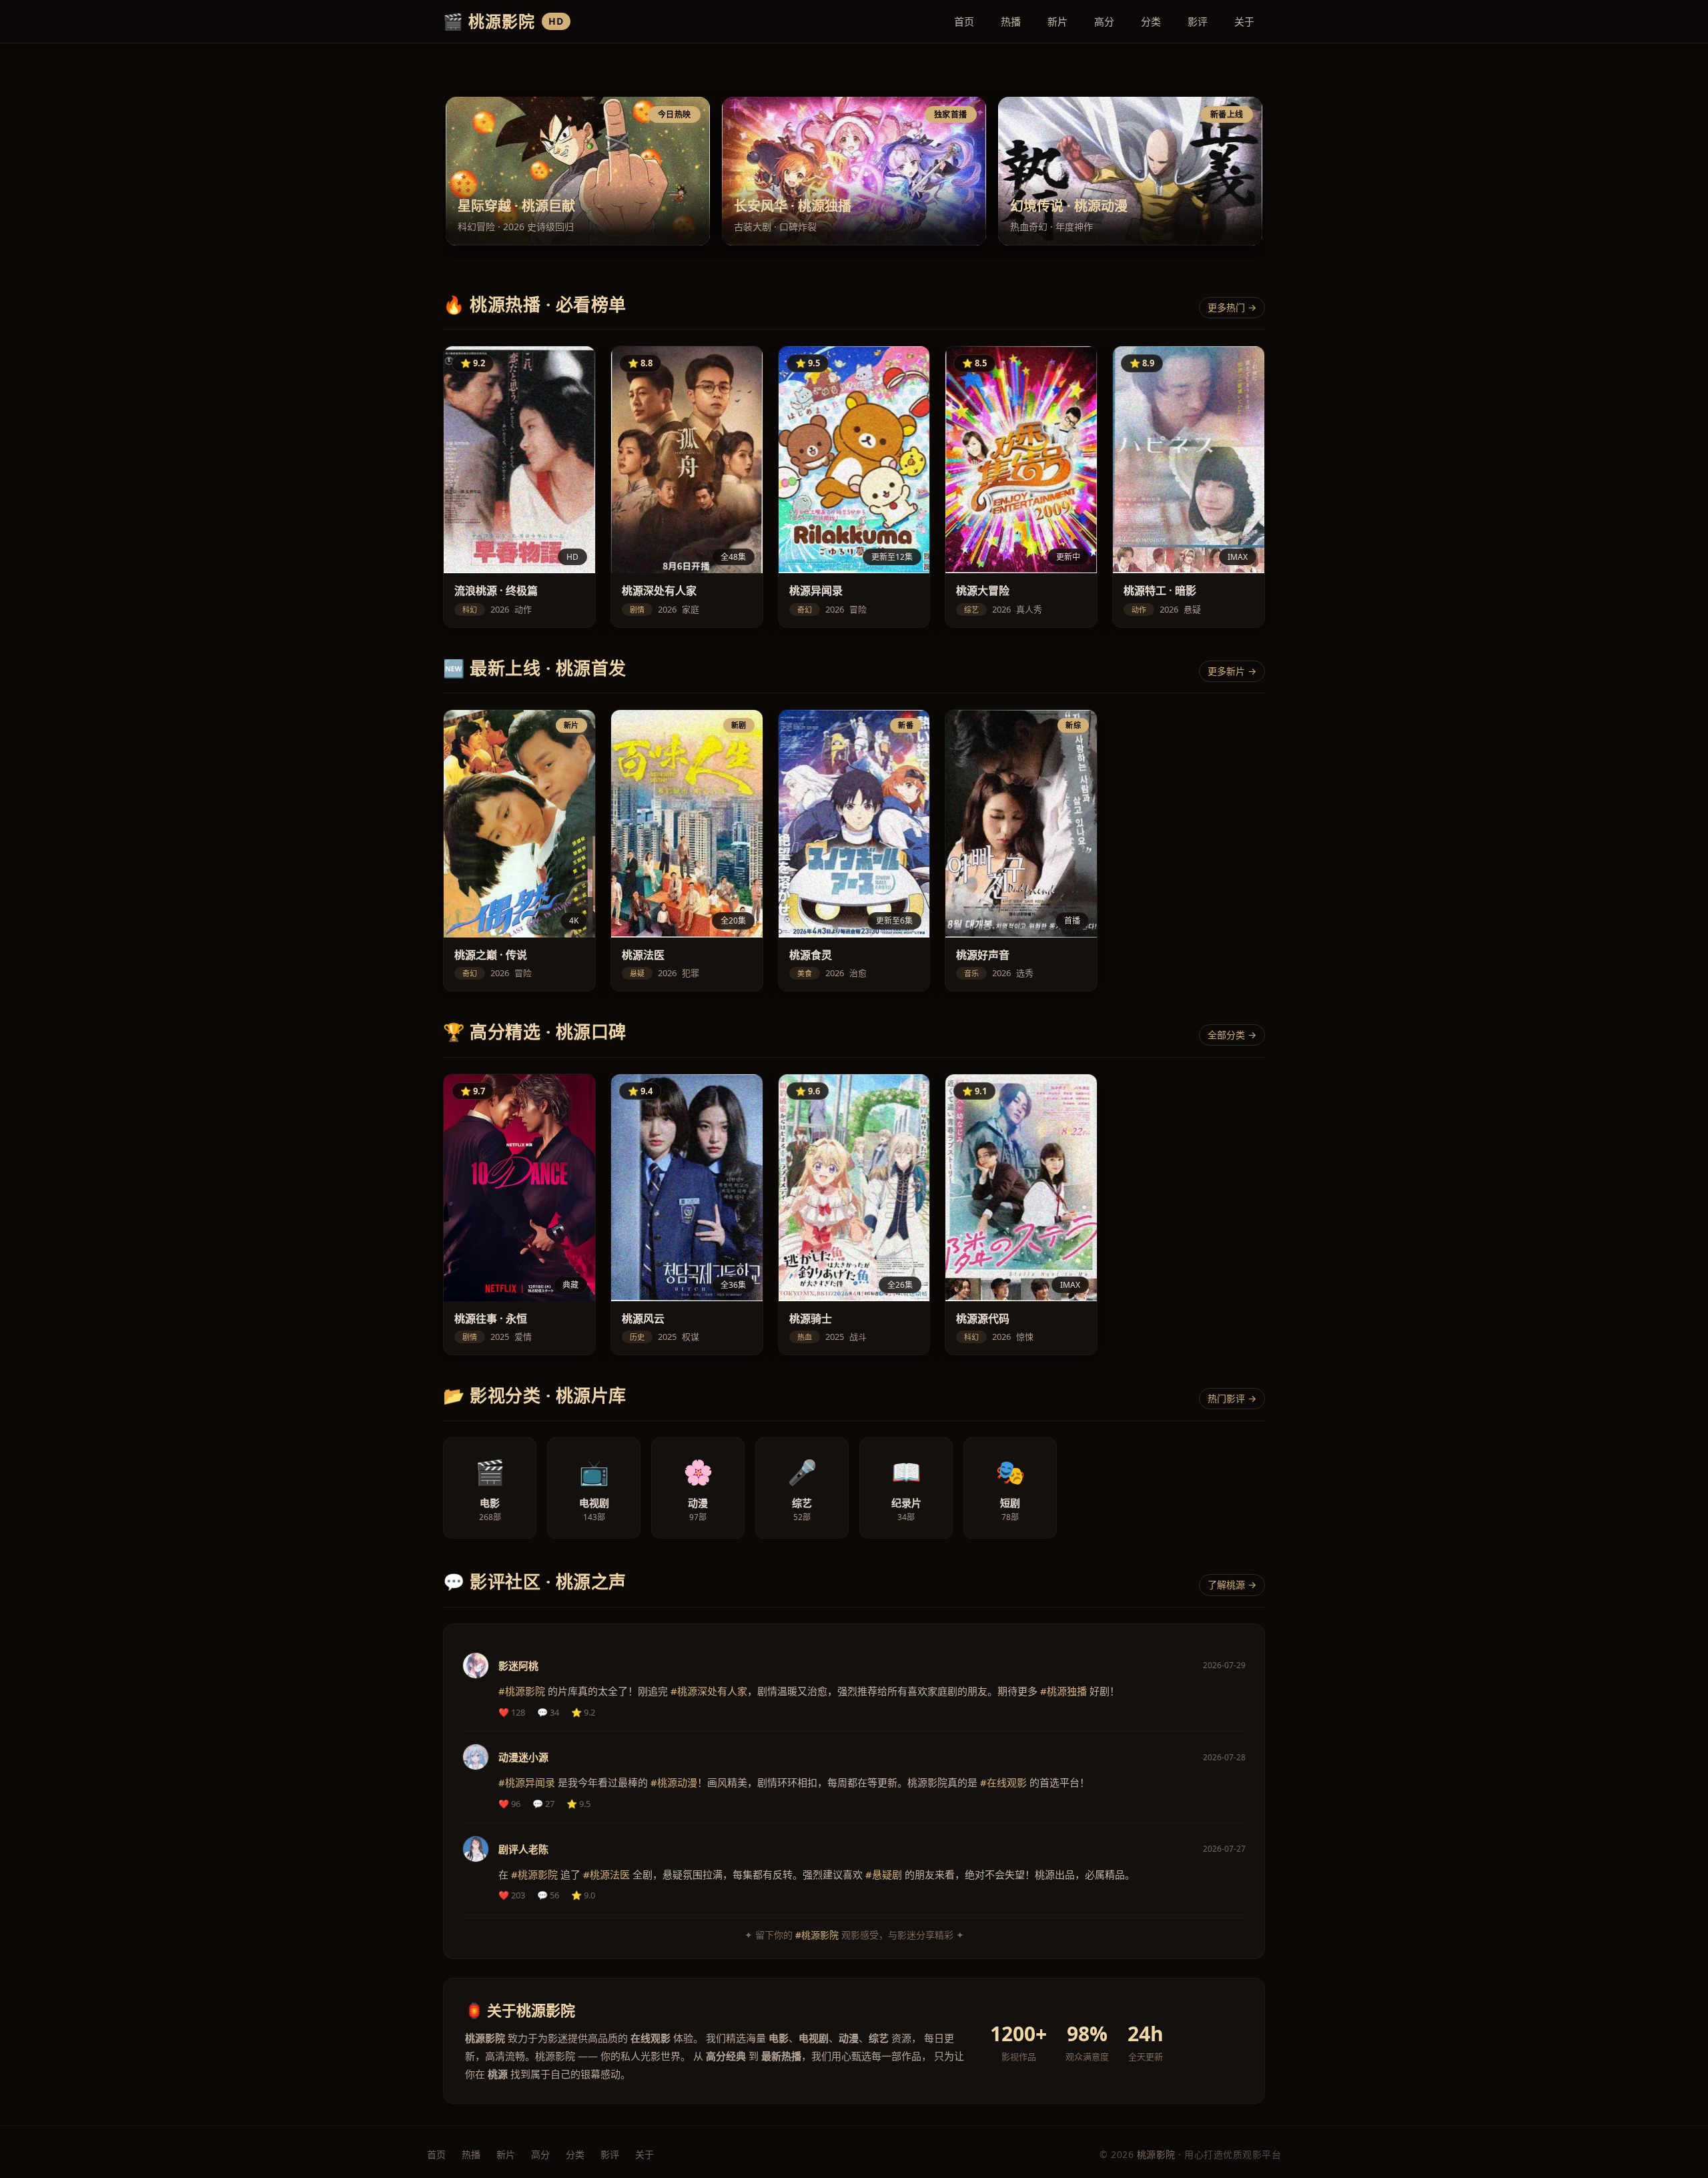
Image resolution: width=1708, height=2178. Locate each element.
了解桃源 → (1232, 1584)
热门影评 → (1232, 1398)
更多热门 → (1232, 307)
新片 (1057, 21)
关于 (1244, 21)
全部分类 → (1232, 1035)
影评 (1198, 21)
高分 (1104, 21)
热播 (1011, 21)
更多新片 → (1232, 671)
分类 (1151, 21)
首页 (964, 21)
